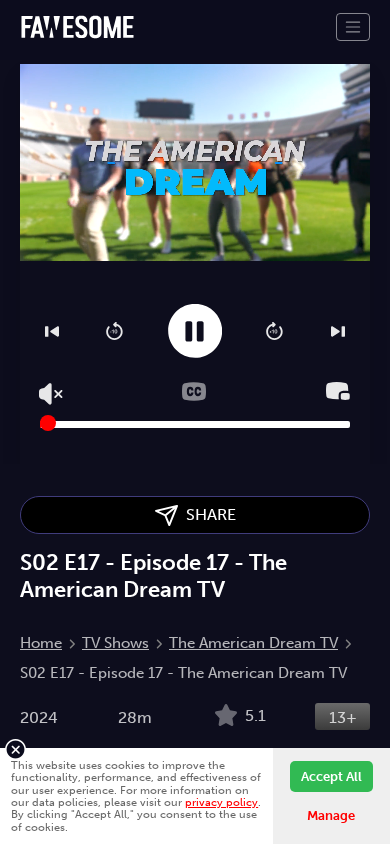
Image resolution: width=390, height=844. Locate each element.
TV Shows (115, 643)
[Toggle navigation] (353, 27)
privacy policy (221, 802)
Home (41, 643)
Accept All (331, 776)
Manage (331, 815)
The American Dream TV (253, 643)
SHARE (207, 514)
